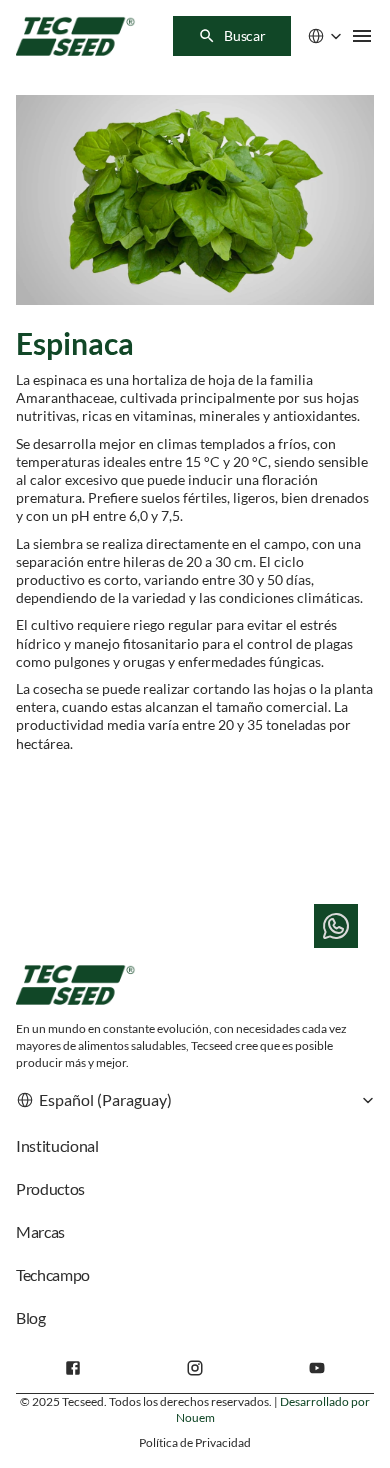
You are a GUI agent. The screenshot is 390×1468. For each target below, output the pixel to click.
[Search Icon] (232, 36)
